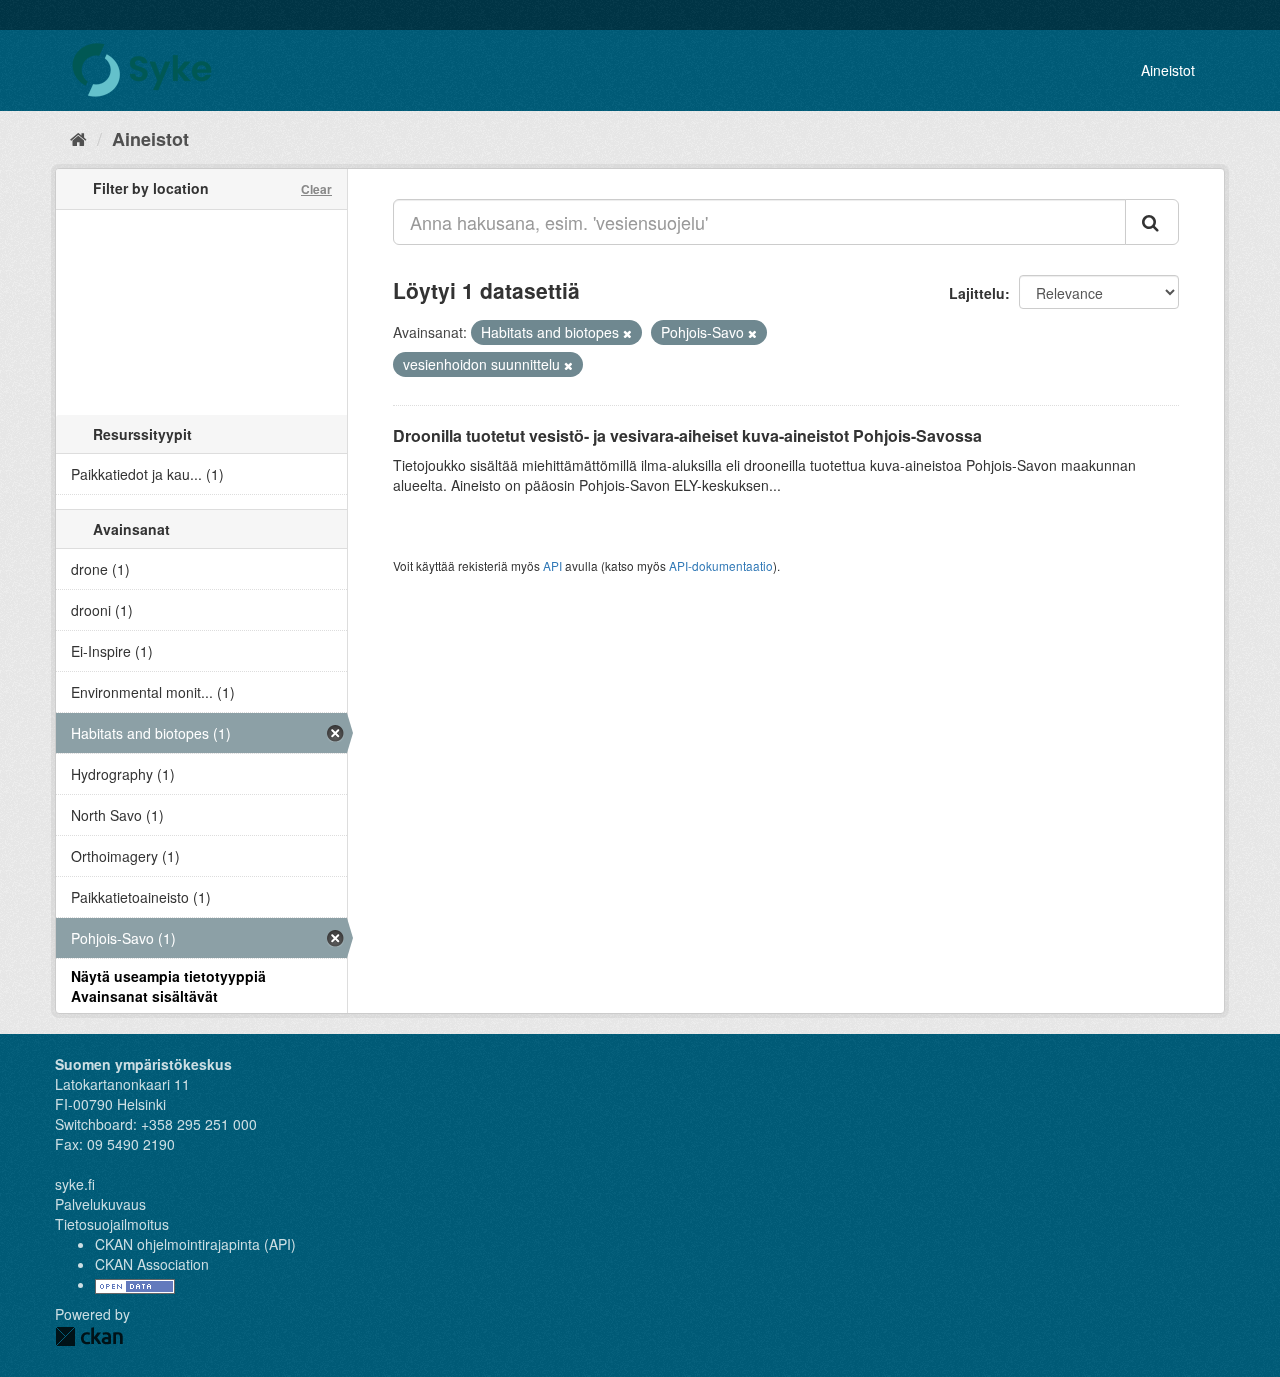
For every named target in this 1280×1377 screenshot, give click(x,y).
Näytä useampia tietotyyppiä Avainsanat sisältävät (168, 986)
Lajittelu (977, 293)
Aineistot (1168, 70)
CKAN (89, 1336)
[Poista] (627, 333)
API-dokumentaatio (721, 565)
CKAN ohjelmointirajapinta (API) (195, 1244)
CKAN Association (152, 1264)
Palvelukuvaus (100, 1204)
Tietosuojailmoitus (112, 1224)
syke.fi (75, 1184)
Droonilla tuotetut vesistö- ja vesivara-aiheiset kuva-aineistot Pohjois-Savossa (687, 435)
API (552, 565)
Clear (316, 189)
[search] (1152, 222)
